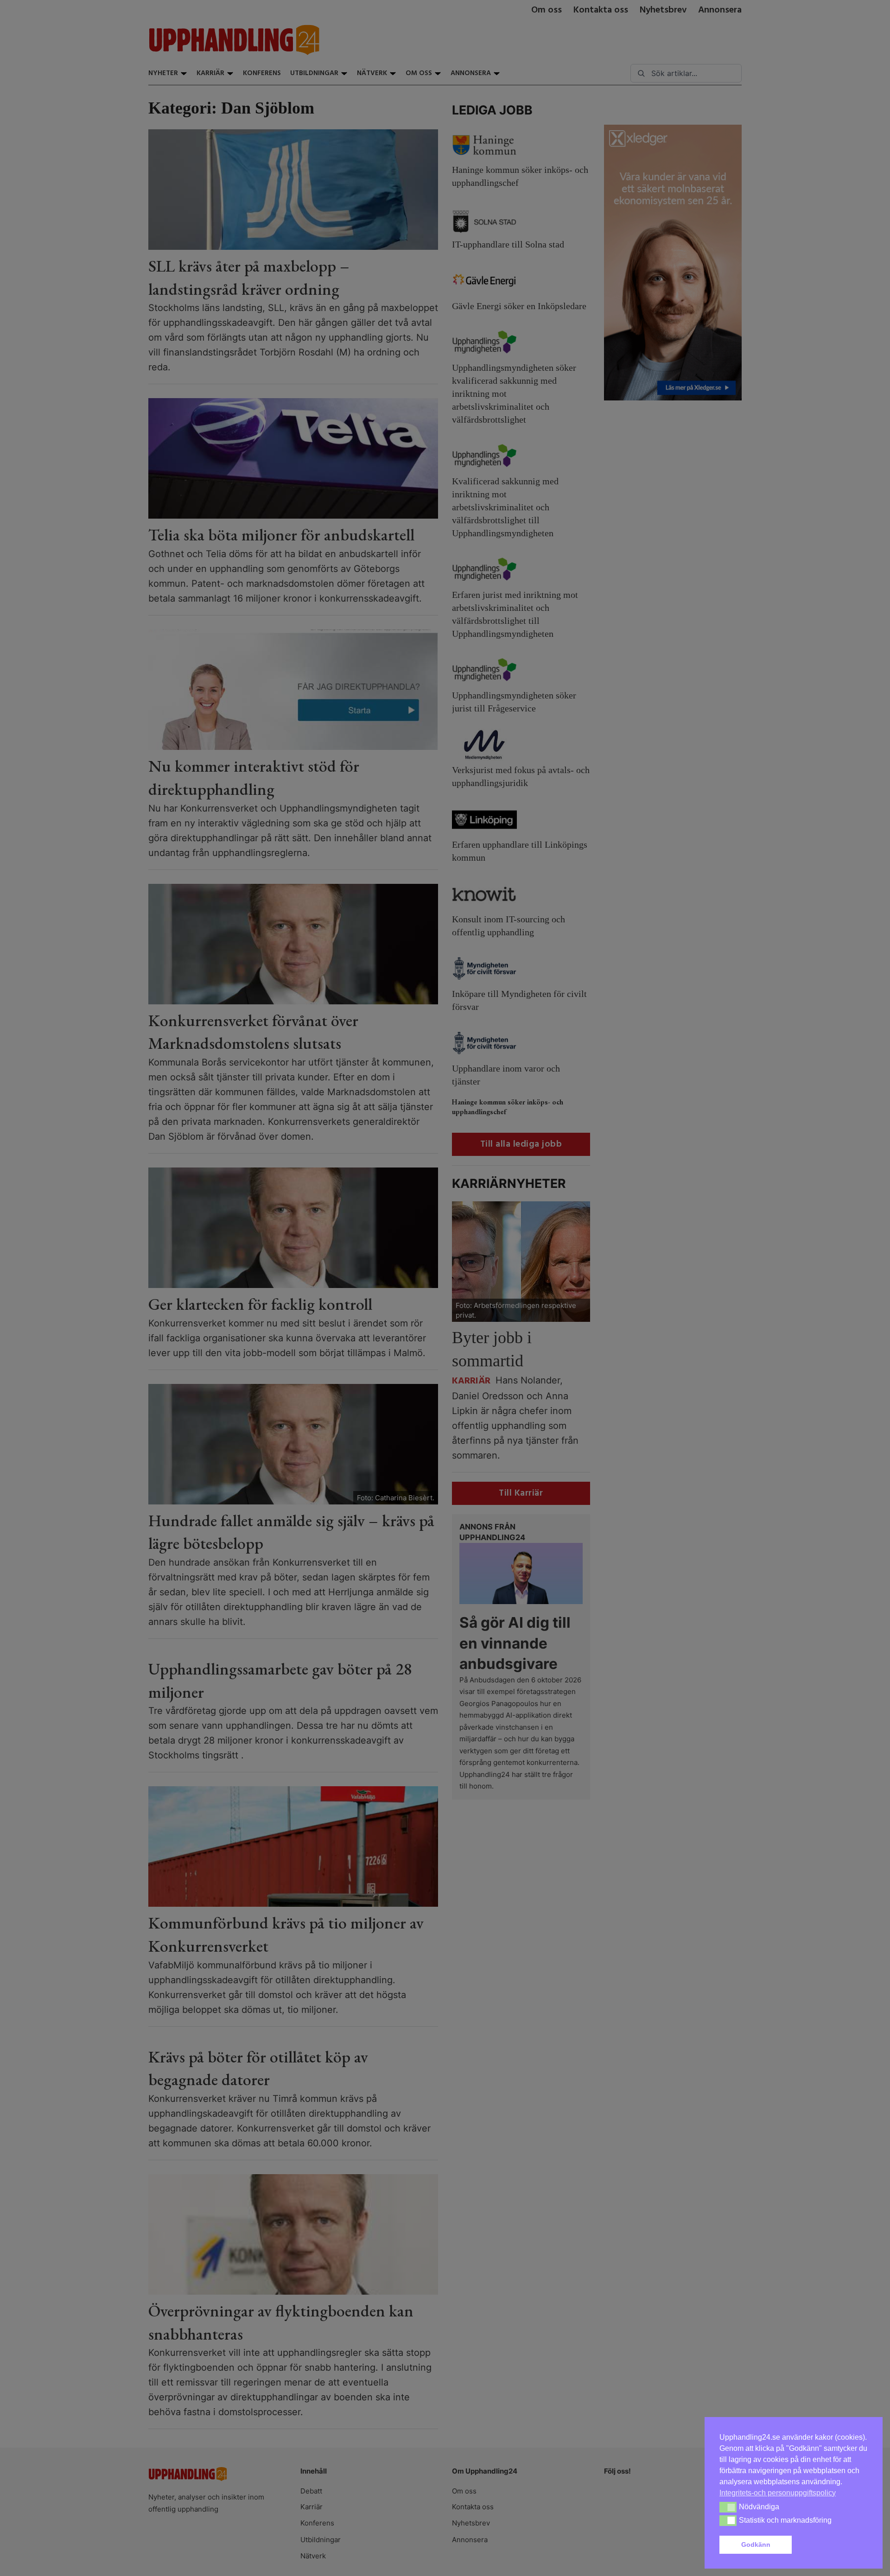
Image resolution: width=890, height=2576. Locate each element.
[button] (832, 2545)
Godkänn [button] (756, 2544)
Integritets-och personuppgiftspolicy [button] (778, 2493)
